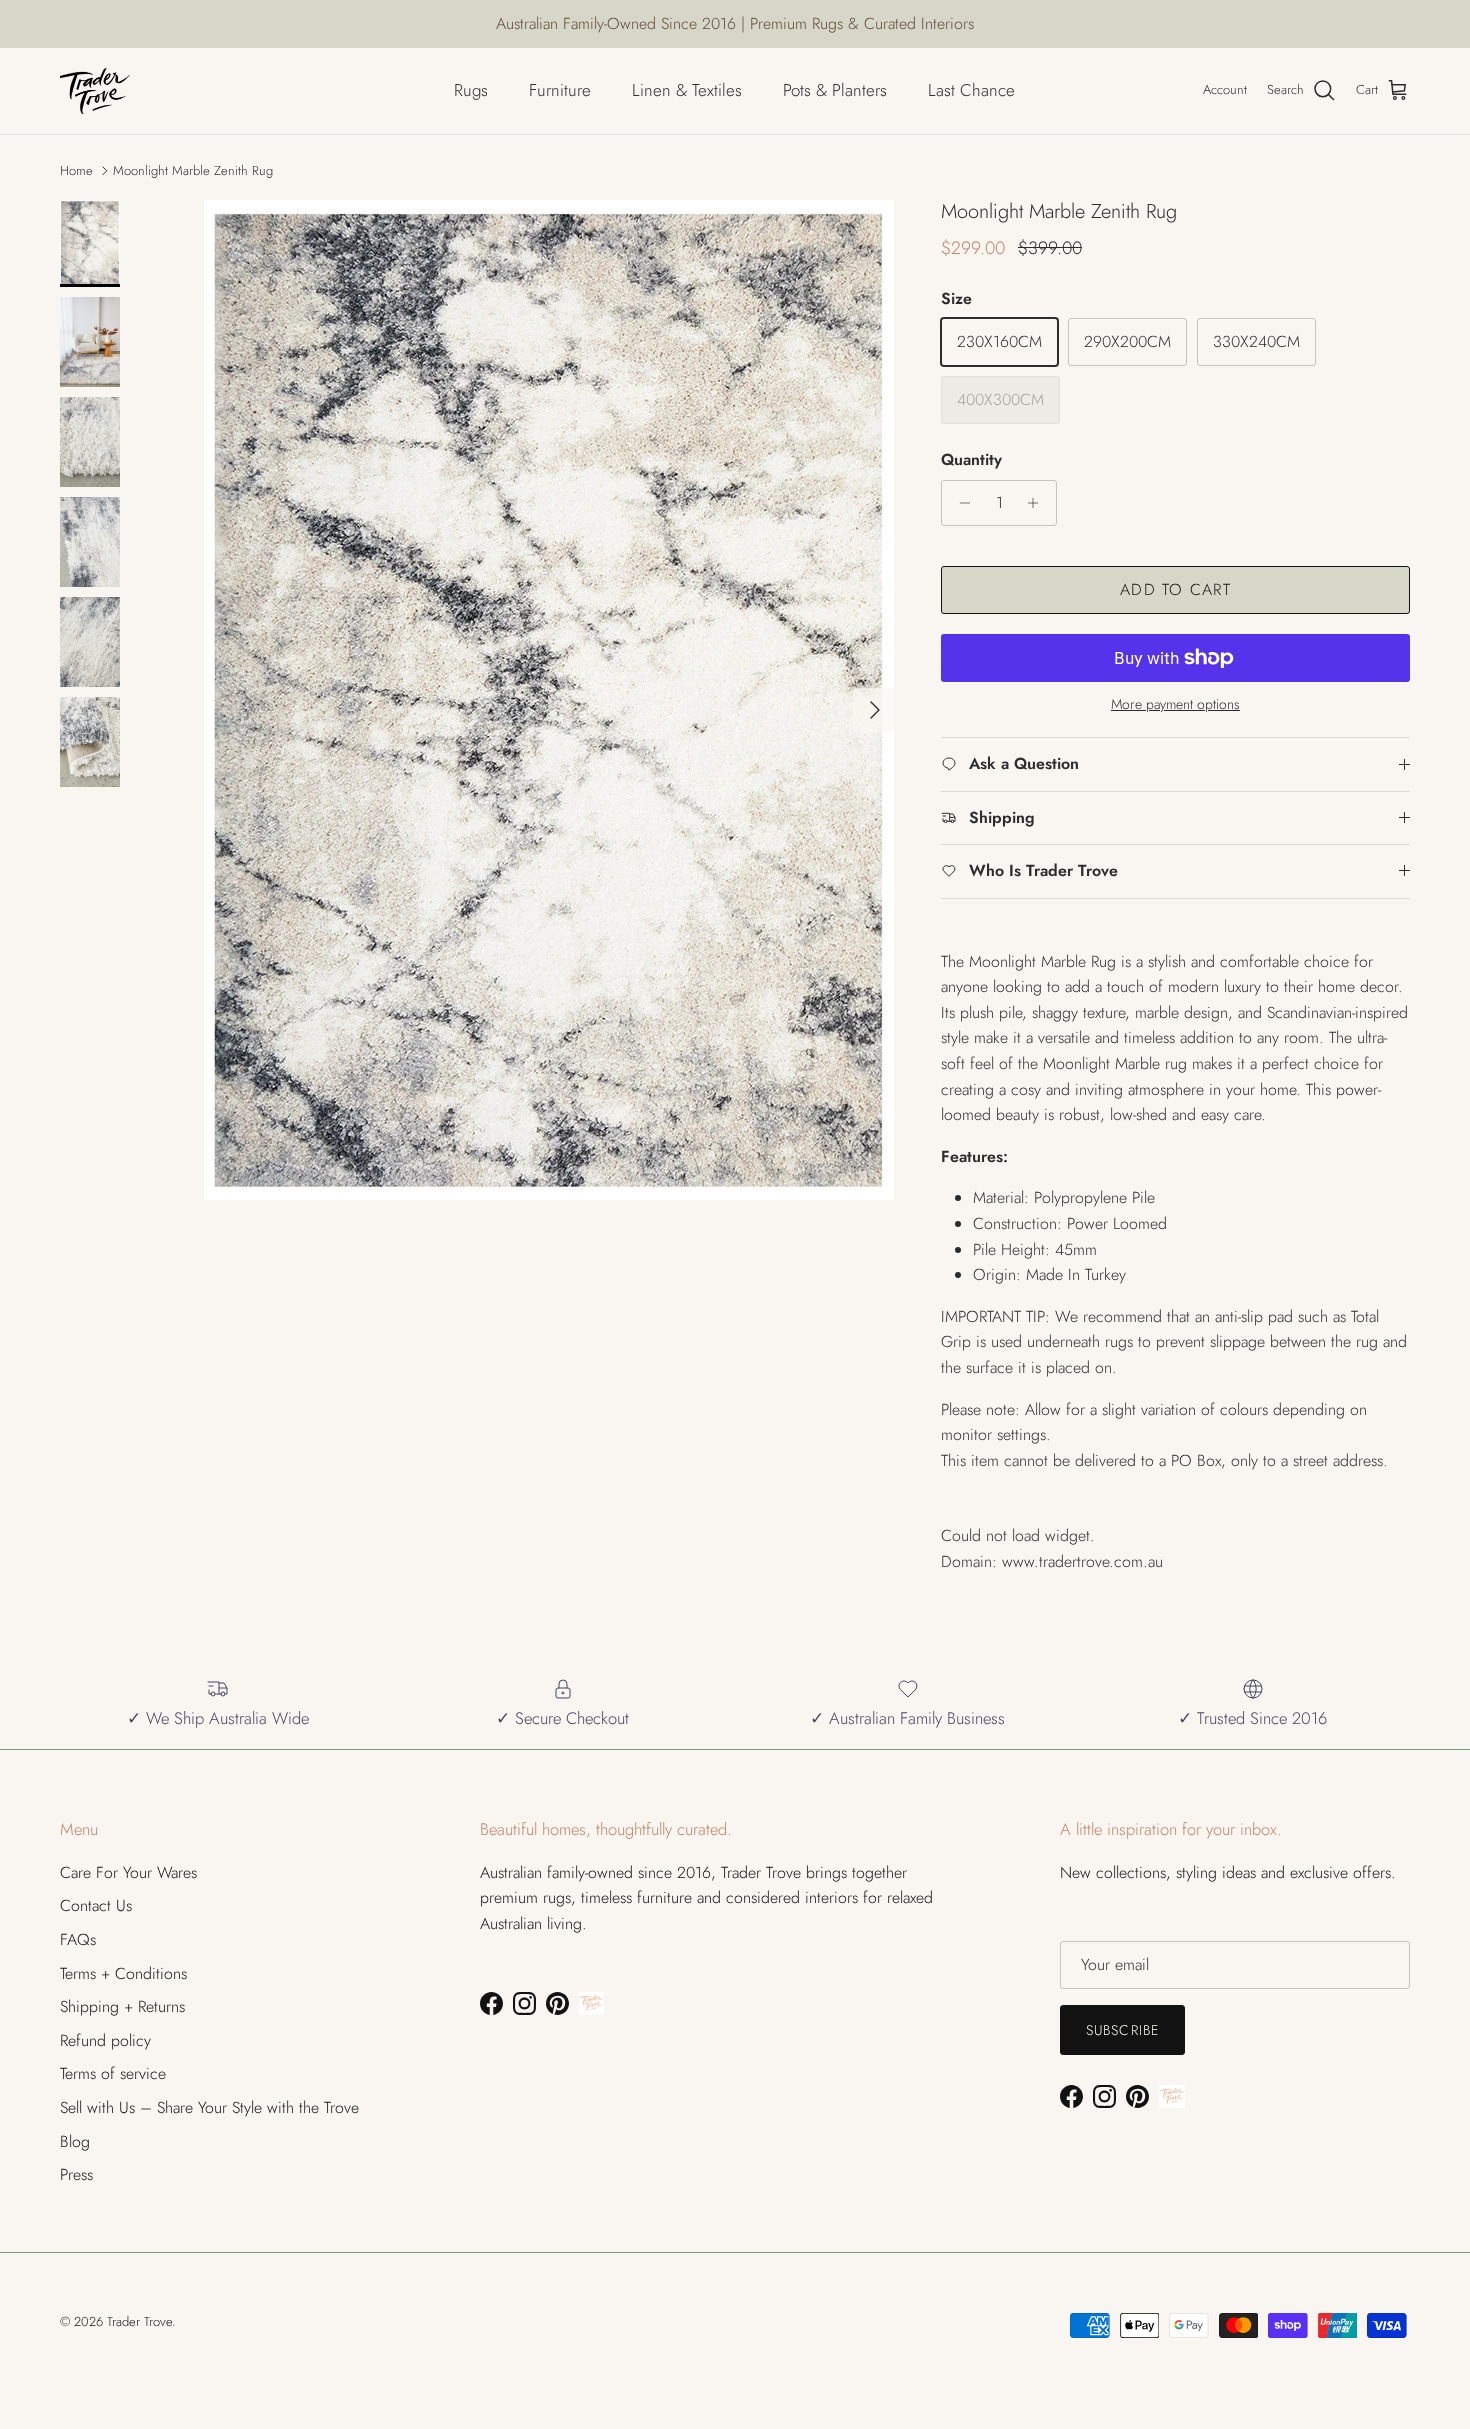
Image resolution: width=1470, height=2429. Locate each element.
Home (76, 170)
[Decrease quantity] (959, 503)
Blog (75, 2141)
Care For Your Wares (128, 1872)
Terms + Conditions (123, 1973)
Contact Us (96, 1905)
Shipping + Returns (122, 2006)
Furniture (560, 90)
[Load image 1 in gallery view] (548, 700)
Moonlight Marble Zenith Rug (193, 170)
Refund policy (105, 2040)
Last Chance (971, 90)
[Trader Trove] (95, 91)
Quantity (971, 460)
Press (76, 2174)
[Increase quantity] (1038, 503)
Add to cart (1175, 589)
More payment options (1175, 704)
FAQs (78, 1939)
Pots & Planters (835, 90)
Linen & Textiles (687, 90)
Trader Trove (139, 2321)
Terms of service (113, 2073)
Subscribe (1122, 2030)
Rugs (471, 90)
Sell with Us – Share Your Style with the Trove (209, 2107)
